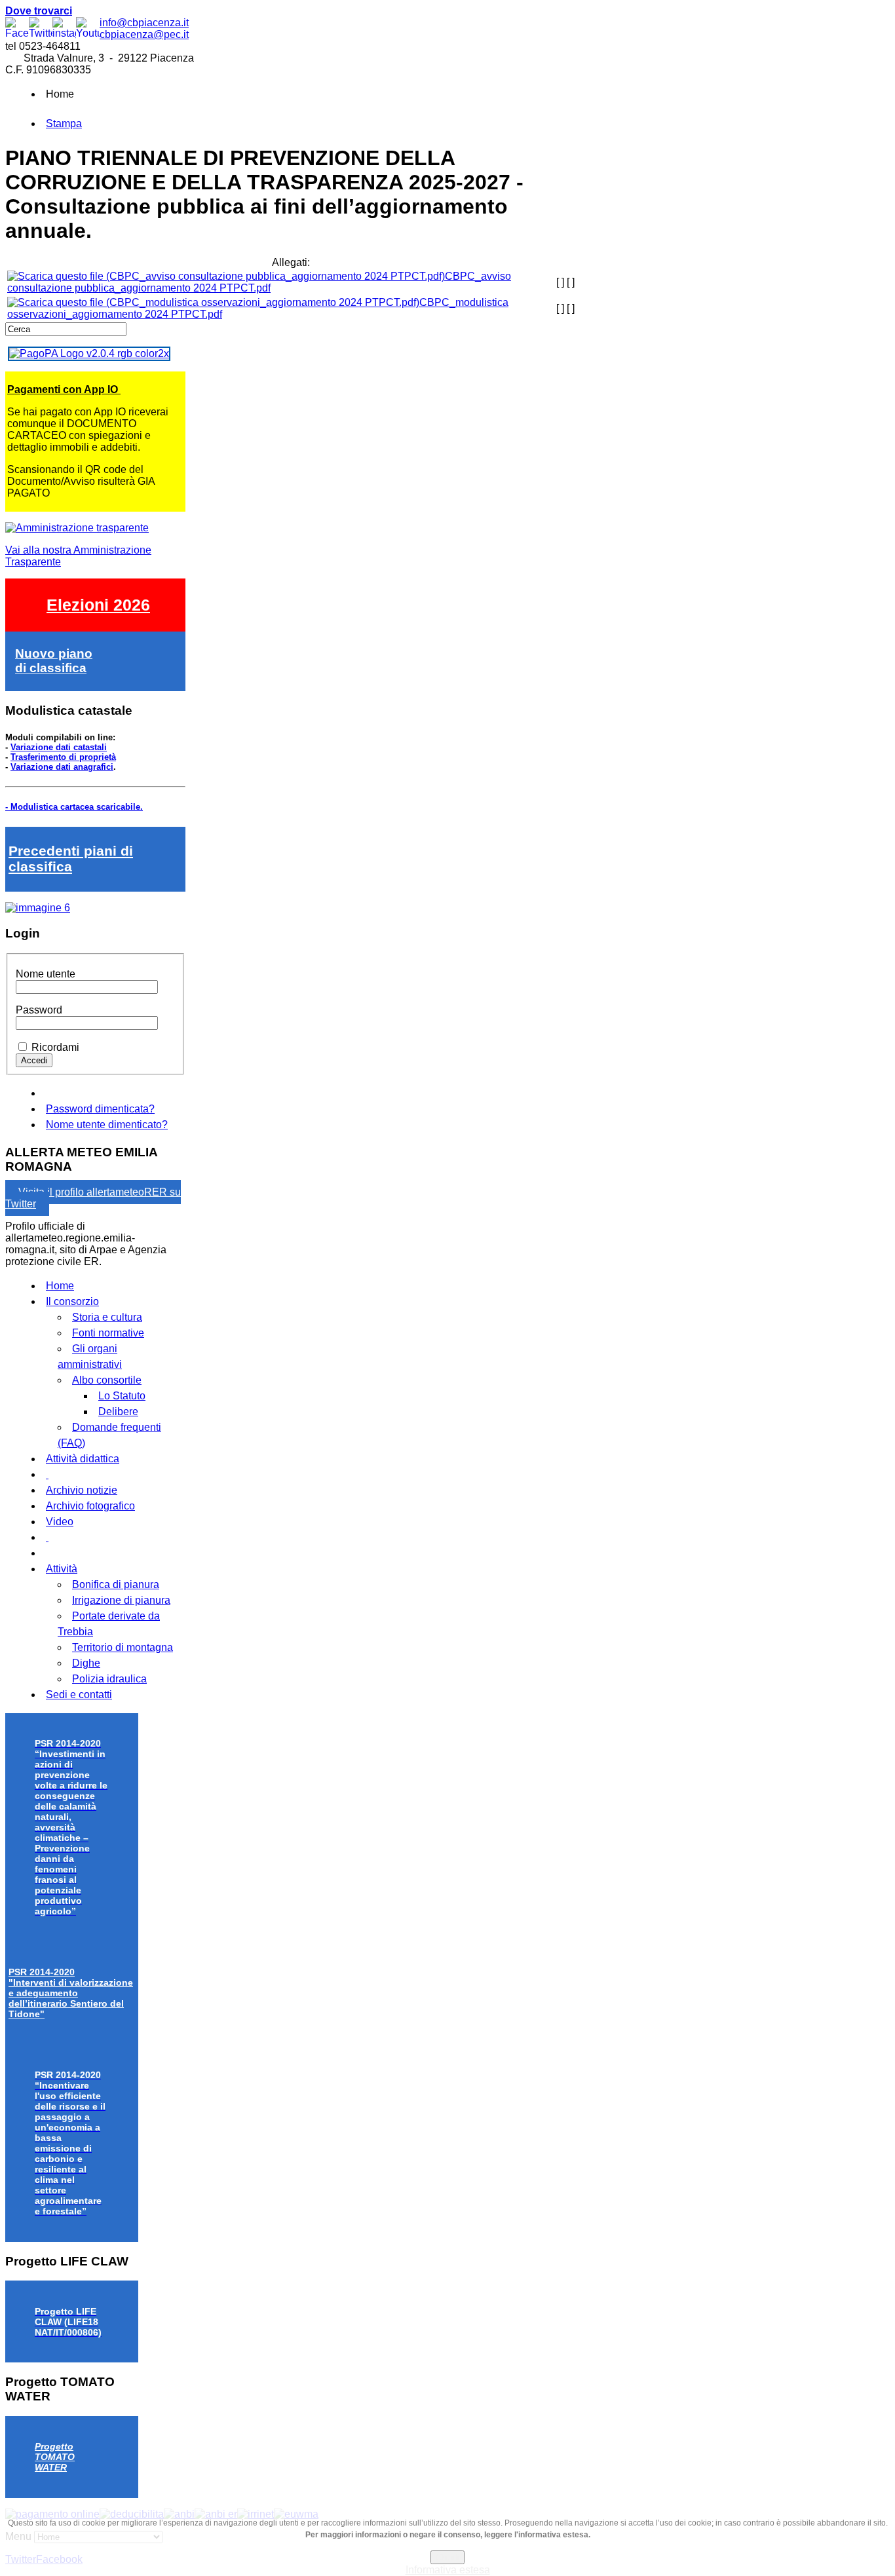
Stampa (64, 123)
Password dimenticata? (100, 1109)
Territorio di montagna (123, 1647)
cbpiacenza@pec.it (144, 34)
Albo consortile (107, 1380)
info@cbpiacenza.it (144, 23)
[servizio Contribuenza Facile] (38, 908)
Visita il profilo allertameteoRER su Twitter (93, 1198)
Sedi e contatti (79, 1695)
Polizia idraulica (109, 1679)
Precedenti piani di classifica (71, 859)
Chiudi (447, 2557)
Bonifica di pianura (116, 1584)
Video (60, 1522)
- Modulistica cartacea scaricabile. (74, 807)
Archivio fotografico (90, 1506)
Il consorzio (72, 1301)
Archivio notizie (82, 1490)
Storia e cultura (107, 1317)
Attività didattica (83, 1459)
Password (39, 1010)
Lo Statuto (122, 1396)
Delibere (118, 1411)
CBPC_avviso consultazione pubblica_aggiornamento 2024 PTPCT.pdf (259, 282)
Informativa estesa (448, 2570)
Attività (62, 1569)
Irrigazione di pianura (121, 1600)
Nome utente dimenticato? (107, 1125)
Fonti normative (108, 1333)
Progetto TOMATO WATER (55, 2457)
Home (60, 1286)
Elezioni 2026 (98, 605)
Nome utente (46, 974)
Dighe (86, 1663)
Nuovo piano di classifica (54, 661)
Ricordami (55, 1047)
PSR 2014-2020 (71, 1993)
